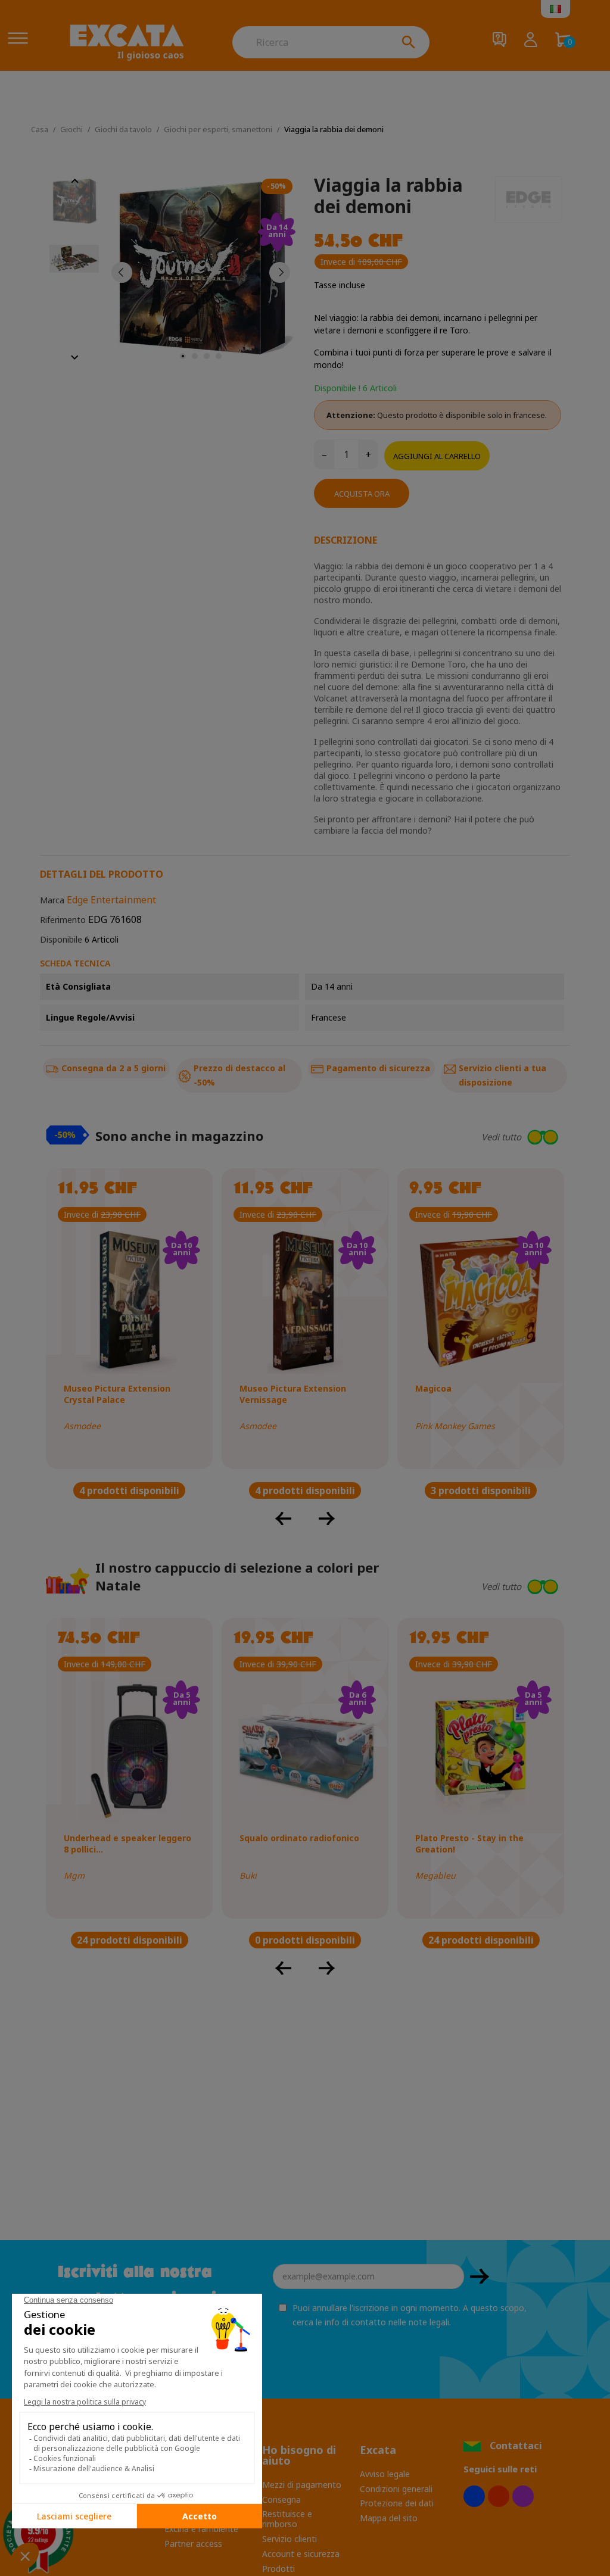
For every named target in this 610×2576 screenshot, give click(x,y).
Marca (52, 900)
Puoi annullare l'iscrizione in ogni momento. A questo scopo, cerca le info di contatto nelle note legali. (410, 2315)
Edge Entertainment (111, 900)
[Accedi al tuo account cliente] (531, 41)
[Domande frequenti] (499, 41)
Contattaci (516, 2446)
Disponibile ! (337, 388)
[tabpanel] (201, 272)
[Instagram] (499, 2496)
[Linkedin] (523, 2496)
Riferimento (63, 920)
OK (480, 2276)
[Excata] (127, 42)
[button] (482, 1137)
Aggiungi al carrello (437, 456)
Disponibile (61, 939)
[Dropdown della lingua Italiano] (555, 9)
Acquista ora (362, 494)
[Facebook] (474, 2496)
